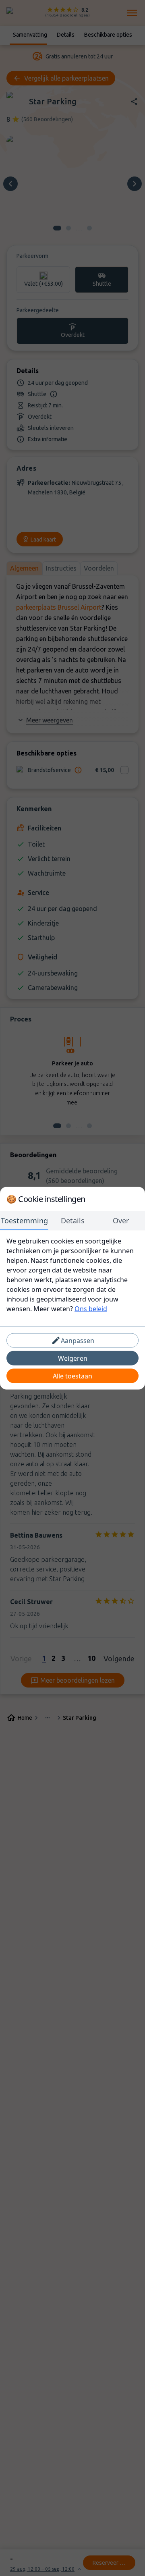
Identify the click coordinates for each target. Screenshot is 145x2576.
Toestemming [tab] (24, 1220)
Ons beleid (91, 1308)
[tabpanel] (72, 1275)
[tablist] (72, 1221)
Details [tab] (73, 1220)
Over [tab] (121, 1220)
